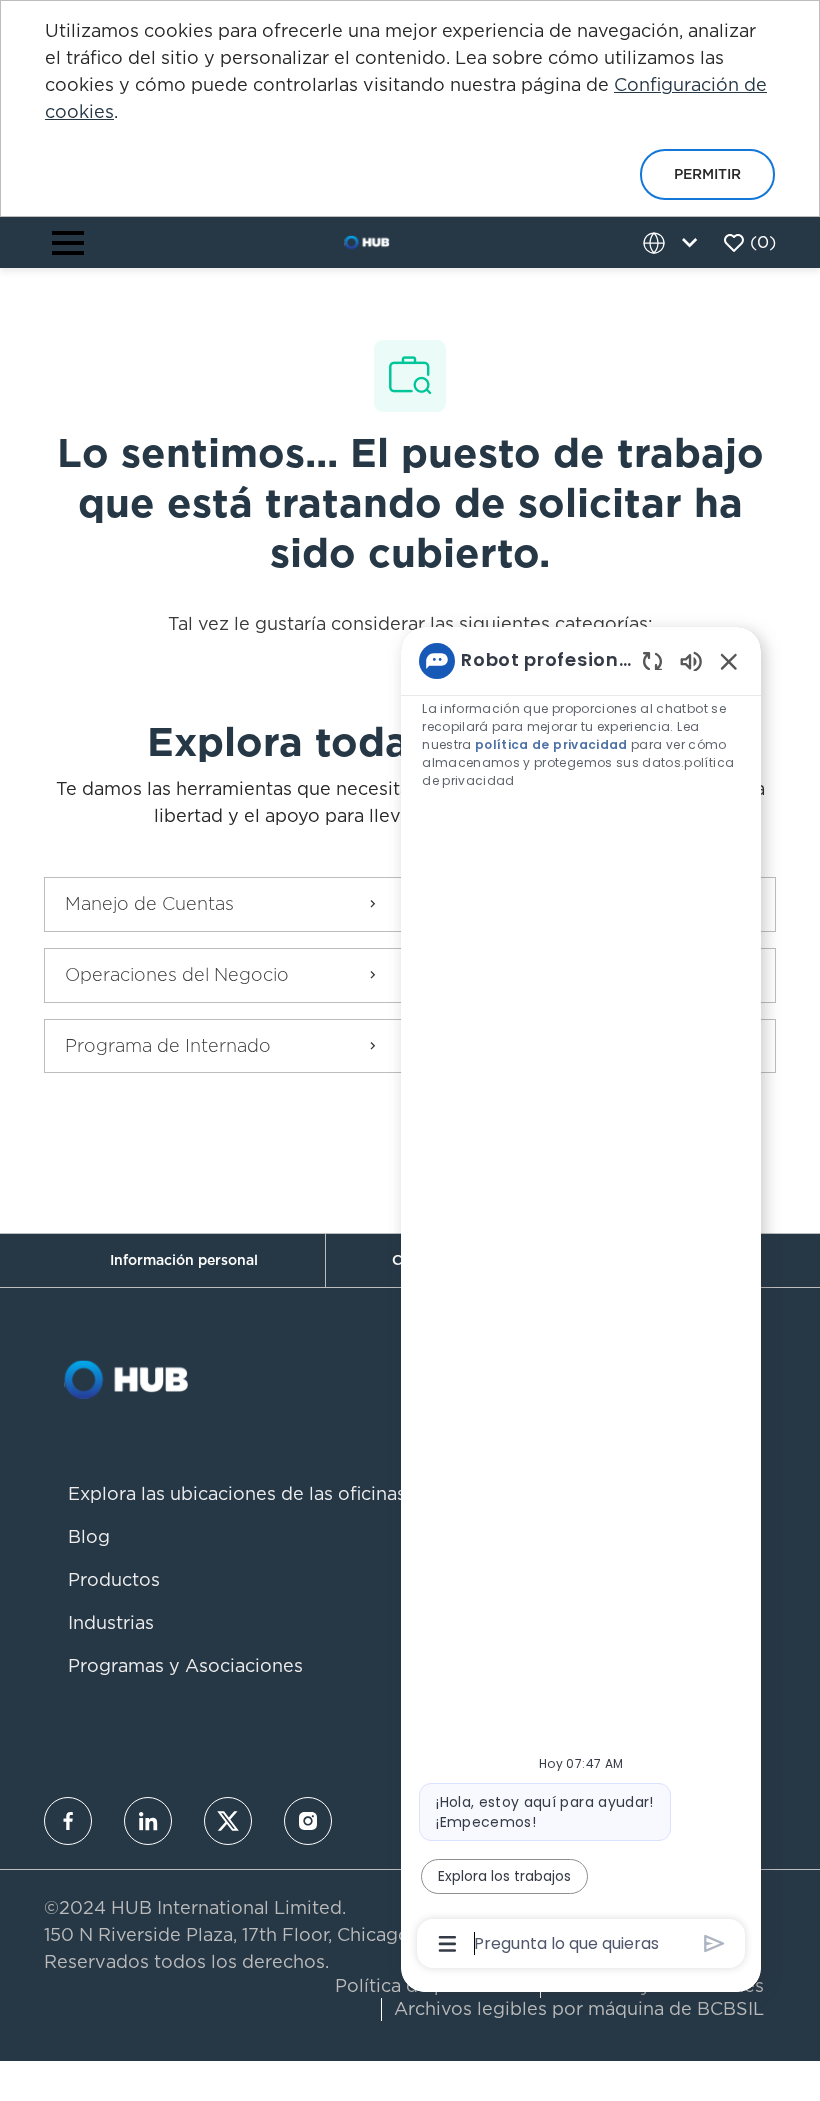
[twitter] (228, 1821)
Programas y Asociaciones (185, 1665)
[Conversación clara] (652, 660)
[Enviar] (714, 1943)
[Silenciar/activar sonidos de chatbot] (691, 660)
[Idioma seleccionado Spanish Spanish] (674, 242)
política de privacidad (551, 744)
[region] (581, 1301)
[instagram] (308, 1821)
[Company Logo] (367, 241)
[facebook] (68, 1821)
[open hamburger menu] (68, 243)
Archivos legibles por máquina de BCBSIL (579, 2008)
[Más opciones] (447, 1944)
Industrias (111, 1622)
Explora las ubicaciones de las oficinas (237, 1493)
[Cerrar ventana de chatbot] (729, 661)
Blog (89, 1536)
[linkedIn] (148, 1821)
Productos (114, 1579)
